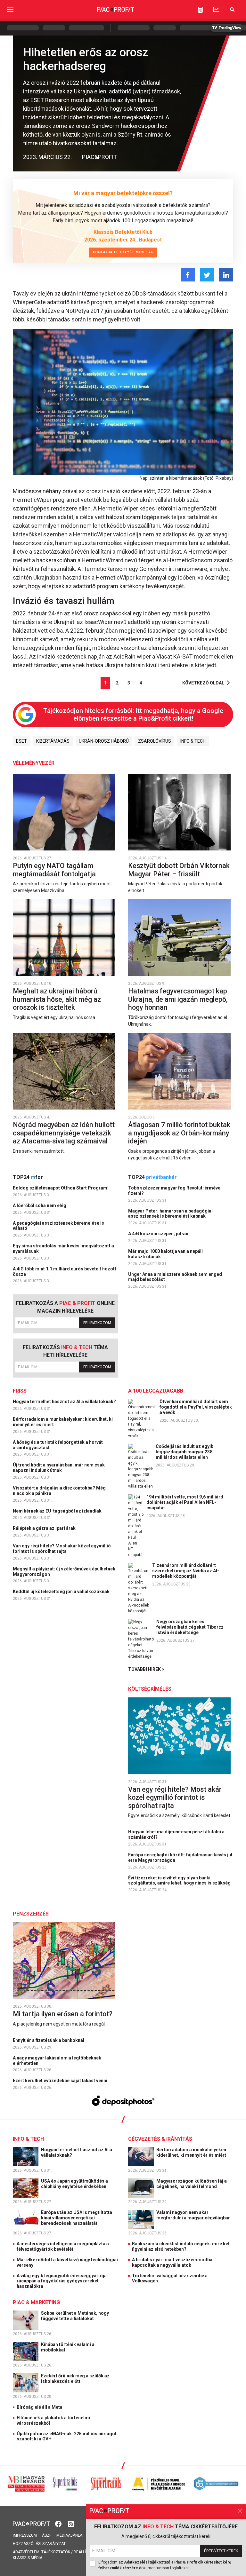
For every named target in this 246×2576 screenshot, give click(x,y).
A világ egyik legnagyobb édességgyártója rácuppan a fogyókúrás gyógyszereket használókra (62, 2281)
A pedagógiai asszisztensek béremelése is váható (58, 1226)
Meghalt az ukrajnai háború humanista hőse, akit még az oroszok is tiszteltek (57, 999)
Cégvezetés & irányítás (160, 2139)
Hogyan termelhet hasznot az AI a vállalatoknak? (65, 1402)
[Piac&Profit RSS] (71, 2523)
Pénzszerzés (31, 1914)
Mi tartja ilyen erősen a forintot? (63, 2014)
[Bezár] (240, 2511)
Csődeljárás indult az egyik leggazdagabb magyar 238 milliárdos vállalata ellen (184, 1452)
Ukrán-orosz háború (104, 741)
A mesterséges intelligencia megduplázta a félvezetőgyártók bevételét (63, 2246)
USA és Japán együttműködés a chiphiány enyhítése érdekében (74, 2184)
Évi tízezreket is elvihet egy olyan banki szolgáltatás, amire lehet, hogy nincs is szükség (180, 1881)
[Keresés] (232, 9)
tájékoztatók (56, 2552)
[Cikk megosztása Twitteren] (207, 275)
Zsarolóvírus (155, 741)
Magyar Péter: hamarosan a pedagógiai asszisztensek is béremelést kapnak (170, 1214)
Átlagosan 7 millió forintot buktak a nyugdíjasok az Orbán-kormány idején (179, 1133)
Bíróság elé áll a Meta (40, 2407)
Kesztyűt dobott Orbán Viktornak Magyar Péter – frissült (179, 870)
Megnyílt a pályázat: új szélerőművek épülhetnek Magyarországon (64, 1572)
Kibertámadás (53, 741)
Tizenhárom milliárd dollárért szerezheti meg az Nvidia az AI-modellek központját (186, 1571)
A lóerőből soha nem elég (40, 1205)
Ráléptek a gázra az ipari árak (45, 1528)
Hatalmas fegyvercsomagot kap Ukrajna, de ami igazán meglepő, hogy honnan (178, 999)
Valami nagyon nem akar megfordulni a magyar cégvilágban (194, 2215)
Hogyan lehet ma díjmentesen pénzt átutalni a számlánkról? (176, 1834)
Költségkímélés (150, 1689)
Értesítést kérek (221, 2551)
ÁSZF (47, 2535)
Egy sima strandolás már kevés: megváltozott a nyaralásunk (63, 1248)
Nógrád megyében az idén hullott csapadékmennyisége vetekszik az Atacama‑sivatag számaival (64, 1133)
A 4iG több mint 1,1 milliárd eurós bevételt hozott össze (65, 1272)
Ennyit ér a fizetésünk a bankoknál (49, 2040)
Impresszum (25, 2535)
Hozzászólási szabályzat (39, 2544)
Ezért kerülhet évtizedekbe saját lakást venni (61, 2081)
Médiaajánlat (70, 2535)
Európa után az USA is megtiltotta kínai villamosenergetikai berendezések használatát (77, 2218)
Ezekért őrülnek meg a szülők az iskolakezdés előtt (75, 2378)
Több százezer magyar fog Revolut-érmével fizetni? (175, 1191)
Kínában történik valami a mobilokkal (68, 2347)
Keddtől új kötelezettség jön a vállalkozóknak (62, 1592)
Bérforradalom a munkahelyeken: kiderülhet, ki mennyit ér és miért (63, 1422)
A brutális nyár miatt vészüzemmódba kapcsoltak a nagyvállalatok (172, 2262)
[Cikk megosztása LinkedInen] (226, 275)
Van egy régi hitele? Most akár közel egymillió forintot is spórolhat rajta (62, 1549)
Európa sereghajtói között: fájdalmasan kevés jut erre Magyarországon (180, 1857)
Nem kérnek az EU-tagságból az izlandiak (58, 1511)
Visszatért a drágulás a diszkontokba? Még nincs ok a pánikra (59, 1491)
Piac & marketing (36, 2302)
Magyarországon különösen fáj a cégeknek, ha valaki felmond (192, 2184)
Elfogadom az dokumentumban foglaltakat (165, 2565)
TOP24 (28, 1177)
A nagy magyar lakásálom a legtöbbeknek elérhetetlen (57, 2061)
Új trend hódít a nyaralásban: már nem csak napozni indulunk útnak (59, 1468)
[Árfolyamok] (216, 9)
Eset (21, 741)
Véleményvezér (34, 763)
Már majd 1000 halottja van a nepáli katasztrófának (165, 1254)
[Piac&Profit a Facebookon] (59, 2523)
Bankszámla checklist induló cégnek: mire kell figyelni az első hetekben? (181, 2246)
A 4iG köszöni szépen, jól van (159, 1234)
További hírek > (146, 1669)
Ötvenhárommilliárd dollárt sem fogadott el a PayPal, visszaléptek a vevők (196, 1407)
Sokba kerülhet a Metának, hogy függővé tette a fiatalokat (75, 2316)
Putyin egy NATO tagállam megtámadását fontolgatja (55, 870)
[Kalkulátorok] (200, 10)
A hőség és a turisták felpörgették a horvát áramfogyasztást (58, 1445)
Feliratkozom (97, 1323)
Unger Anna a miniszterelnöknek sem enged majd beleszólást (175, 1277)
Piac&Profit (99, 157)
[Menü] (10, 9)
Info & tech (193, 741)
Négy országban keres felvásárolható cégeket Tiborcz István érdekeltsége (190, 1627)
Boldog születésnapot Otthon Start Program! (61, 1188)
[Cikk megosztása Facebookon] (188, 275)
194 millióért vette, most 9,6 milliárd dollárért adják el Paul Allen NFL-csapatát (185, 1502)
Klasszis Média (28, 2558)
